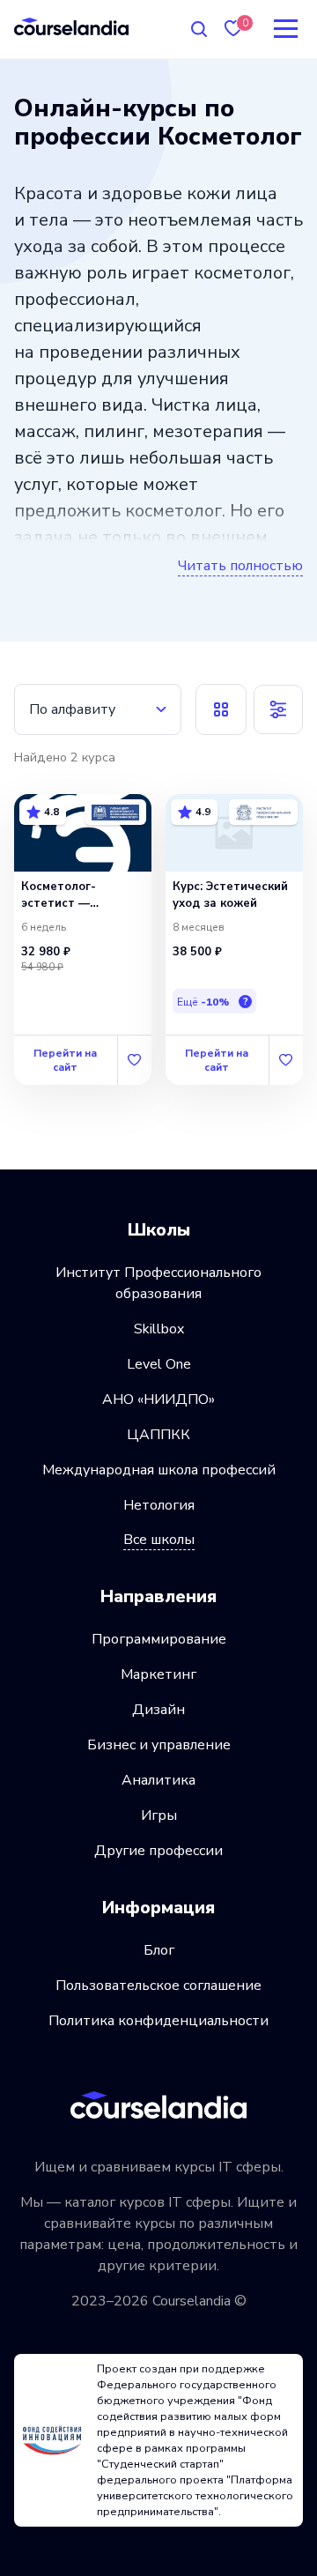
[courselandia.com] (71, 26)
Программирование (159, 1639)
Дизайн (158, 1710)
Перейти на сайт (65, 1060)
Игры (159, 1815)
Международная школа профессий (159, 1470)
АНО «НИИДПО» (158, 1399)
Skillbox (159, 1329)
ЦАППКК (158, 1435)
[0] (233, 29)
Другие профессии (158, 1851)
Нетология (159, 1505)
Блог (159, 1950)
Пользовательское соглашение (158, 1986)
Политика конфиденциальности (158, 2021)
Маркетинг (158, 1674)
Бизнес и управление (159, 1745)
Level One (159, 1364)
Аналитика (158, 1780)
